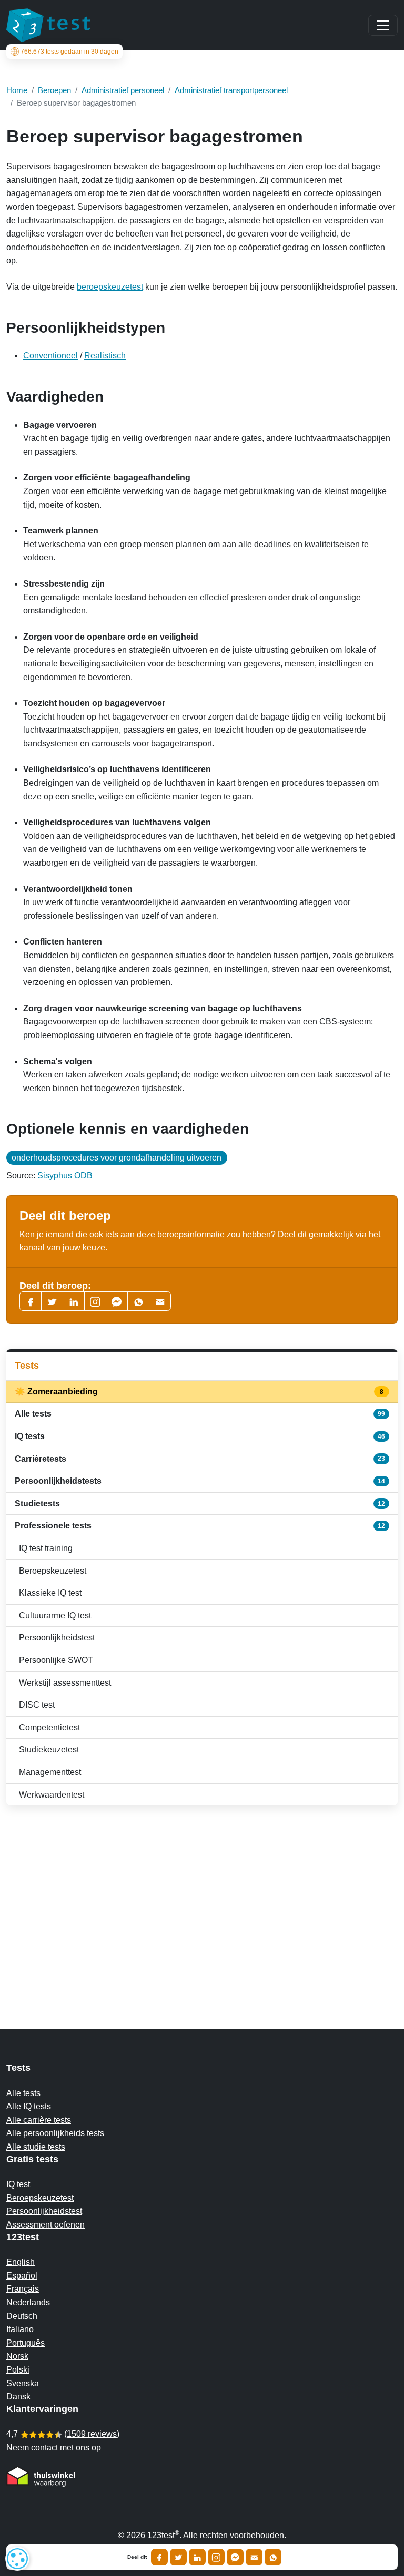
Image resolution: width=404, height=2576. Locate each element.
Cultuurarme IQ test (55, 1615)
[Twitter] (52, 1301)
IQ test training (46, 1548)
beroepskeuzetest (110, 287)
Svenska (23, 2383)
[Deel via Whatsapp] (273, 2557)
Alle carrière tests (39, 2120)
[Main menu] (383, 25)
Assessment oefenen (46, 2225)
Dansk (18, 2397)
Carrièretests (200, 1459)
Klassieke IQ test (50, 1593)
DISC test (37, 1705)
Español (22, 2276)
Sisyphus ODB (65, 1176)
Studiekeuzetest (49, 1749)
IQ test (18, 2184)
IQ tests (200, 1436)
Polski (18, 2370)
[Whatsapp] (138, 1301)
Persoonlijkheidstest (57, 1638)
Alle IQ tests (29, 2106)
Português (26, 2343)
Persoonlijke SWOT (56, 1660)
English (21, 2262)
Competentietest (49, 1727)
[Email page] (160, 1301)
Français (23, 2289)
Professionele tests (200, 1526)
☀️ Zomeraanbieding (200, 1392)
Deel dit (137, 2557)
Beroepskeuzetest (53, 1571)
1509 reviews (92, 2434)
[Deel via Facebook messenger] (235, 2557)
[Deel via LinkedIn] (197, 2557)
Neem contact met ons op (54, 2447)
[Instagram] (216, 2557)
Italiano (20, 2329)
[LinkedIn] (74, 1301)
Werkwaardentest (52, 1795)
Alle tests (200, 1414)
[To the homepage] (48, 25)
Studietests (200, 1503)
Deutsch (22, 2316)
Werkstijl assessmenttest (65, 1683)
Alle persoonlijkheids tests (55, 2133)
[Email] (254, 2557)
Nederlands (28, 2302)
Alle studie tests (36, 2147)
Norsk (17, 2356)
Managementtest (50, 1772)
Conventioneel (50, 356)
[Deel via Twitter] (178, 2557)
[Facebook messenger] (117, 1301)
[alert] (17, 2559)
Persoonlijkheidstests (200, 1481)
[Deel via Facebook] (159, 2557)
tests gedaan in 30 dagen (69, 52)
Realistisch (105, 356)
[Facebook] (31, 1301)
